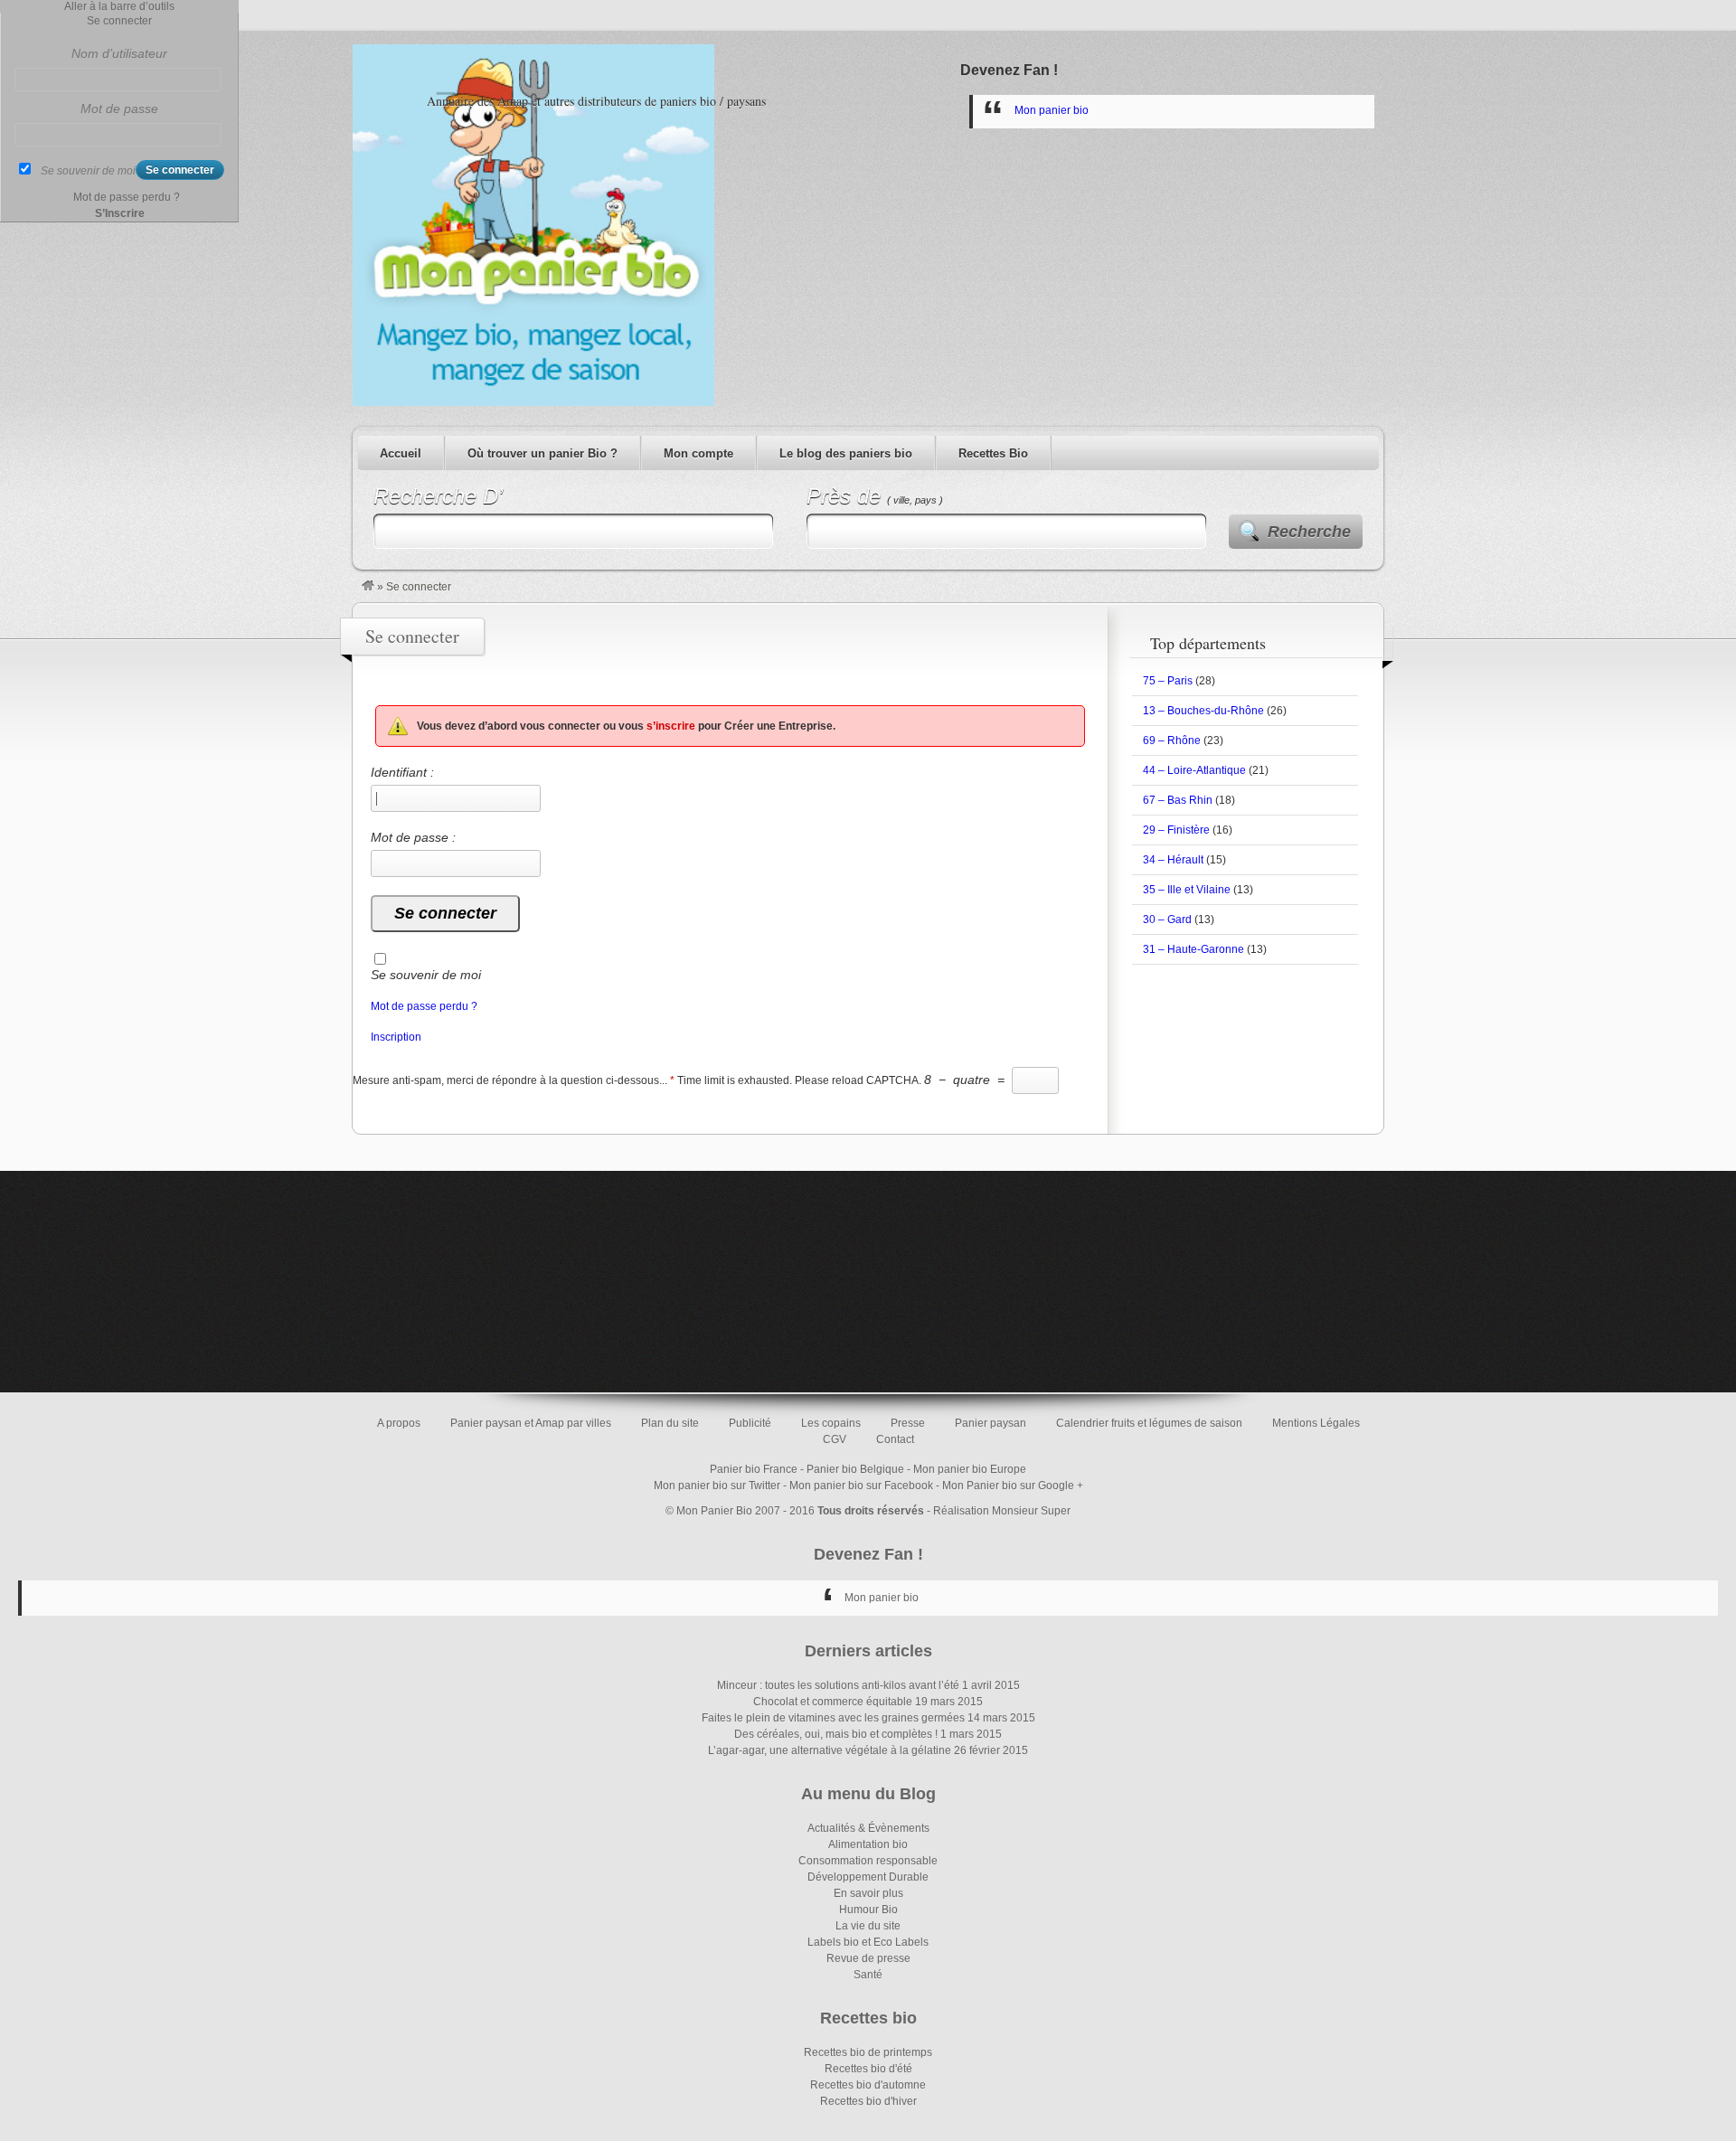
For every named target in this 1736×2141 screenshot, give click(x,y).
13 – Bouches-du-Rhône (1203, 711)
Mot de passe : (413, 837)
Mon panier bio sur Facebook (861, 1485)
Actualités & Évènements (868, 1828)
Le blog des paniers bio (846, 453)
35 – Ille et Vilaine (1187, 890)
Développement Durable (868, 1877)
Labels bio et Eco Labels (868, 1942)
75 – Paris (1168, 681)
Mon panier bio (1052, 110)
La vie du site (868, 1926)
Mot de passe (119, 108)
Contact (895, 1439)
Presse (908, 1423)
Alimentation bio (868, 1844)
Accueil (401, 453)
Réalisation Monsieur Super (1002, 1511)
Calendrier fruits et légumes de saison (1149, 1423)
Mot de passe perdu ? (424, 1006)
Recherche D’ (438, 496)
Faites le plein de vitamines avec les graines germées (833, 1718)
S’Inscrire (120, 213)
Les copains (831, 1423)
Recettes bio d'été (868, 2069)
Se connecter (119, 21)
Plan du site (670, 1423)
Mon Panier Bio (714, 1511)
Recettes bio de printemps (868, 2052)
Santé (868, 1975)
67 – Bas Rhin (1178, 800)
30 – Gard (1167, 920)
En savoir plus (868, 1893)
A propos (399, 1423)
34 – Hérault (1173, 860)
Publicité (750, 1423)
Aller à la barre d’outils (119, 6)
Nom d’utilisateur (119, 53)
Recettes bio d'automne (868, 2085)
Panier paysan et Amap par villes (531, 1423)
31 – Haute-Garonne (1193, 949)
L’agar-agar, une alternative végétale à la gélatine (830, 1750)
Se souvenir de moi (426, 975)
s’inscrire (671, 726)
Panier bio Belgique (855, 1469)
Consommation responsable (868, 1861)
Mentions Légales (1316, 1423)
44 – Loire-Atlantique (1194, 770)
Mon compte (698, 453)
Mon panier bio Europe (970, 1469)
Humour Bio (868, 1910)
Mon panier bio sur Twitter (717, 1485)
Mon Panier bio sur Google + (1013, 1485)
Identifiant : (402, 772)
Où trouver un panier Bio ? (542, 453)
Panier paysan (991, 1423)
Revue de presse (868, 1958)
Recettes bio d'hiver (868, 2101)
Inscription (396, 1037)
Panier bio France (754, 1469)
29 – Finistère (1176, 830)
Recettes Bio (993, 453)
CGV (835, 1439)
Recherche (1309, 532)
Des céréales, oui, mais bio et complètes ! (836, 1734)
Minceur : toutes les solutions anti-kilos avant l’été (838, 1685)
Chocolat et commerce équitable (833, 1702)
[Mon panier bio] (368, 587)
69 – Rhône (1172, 740)
